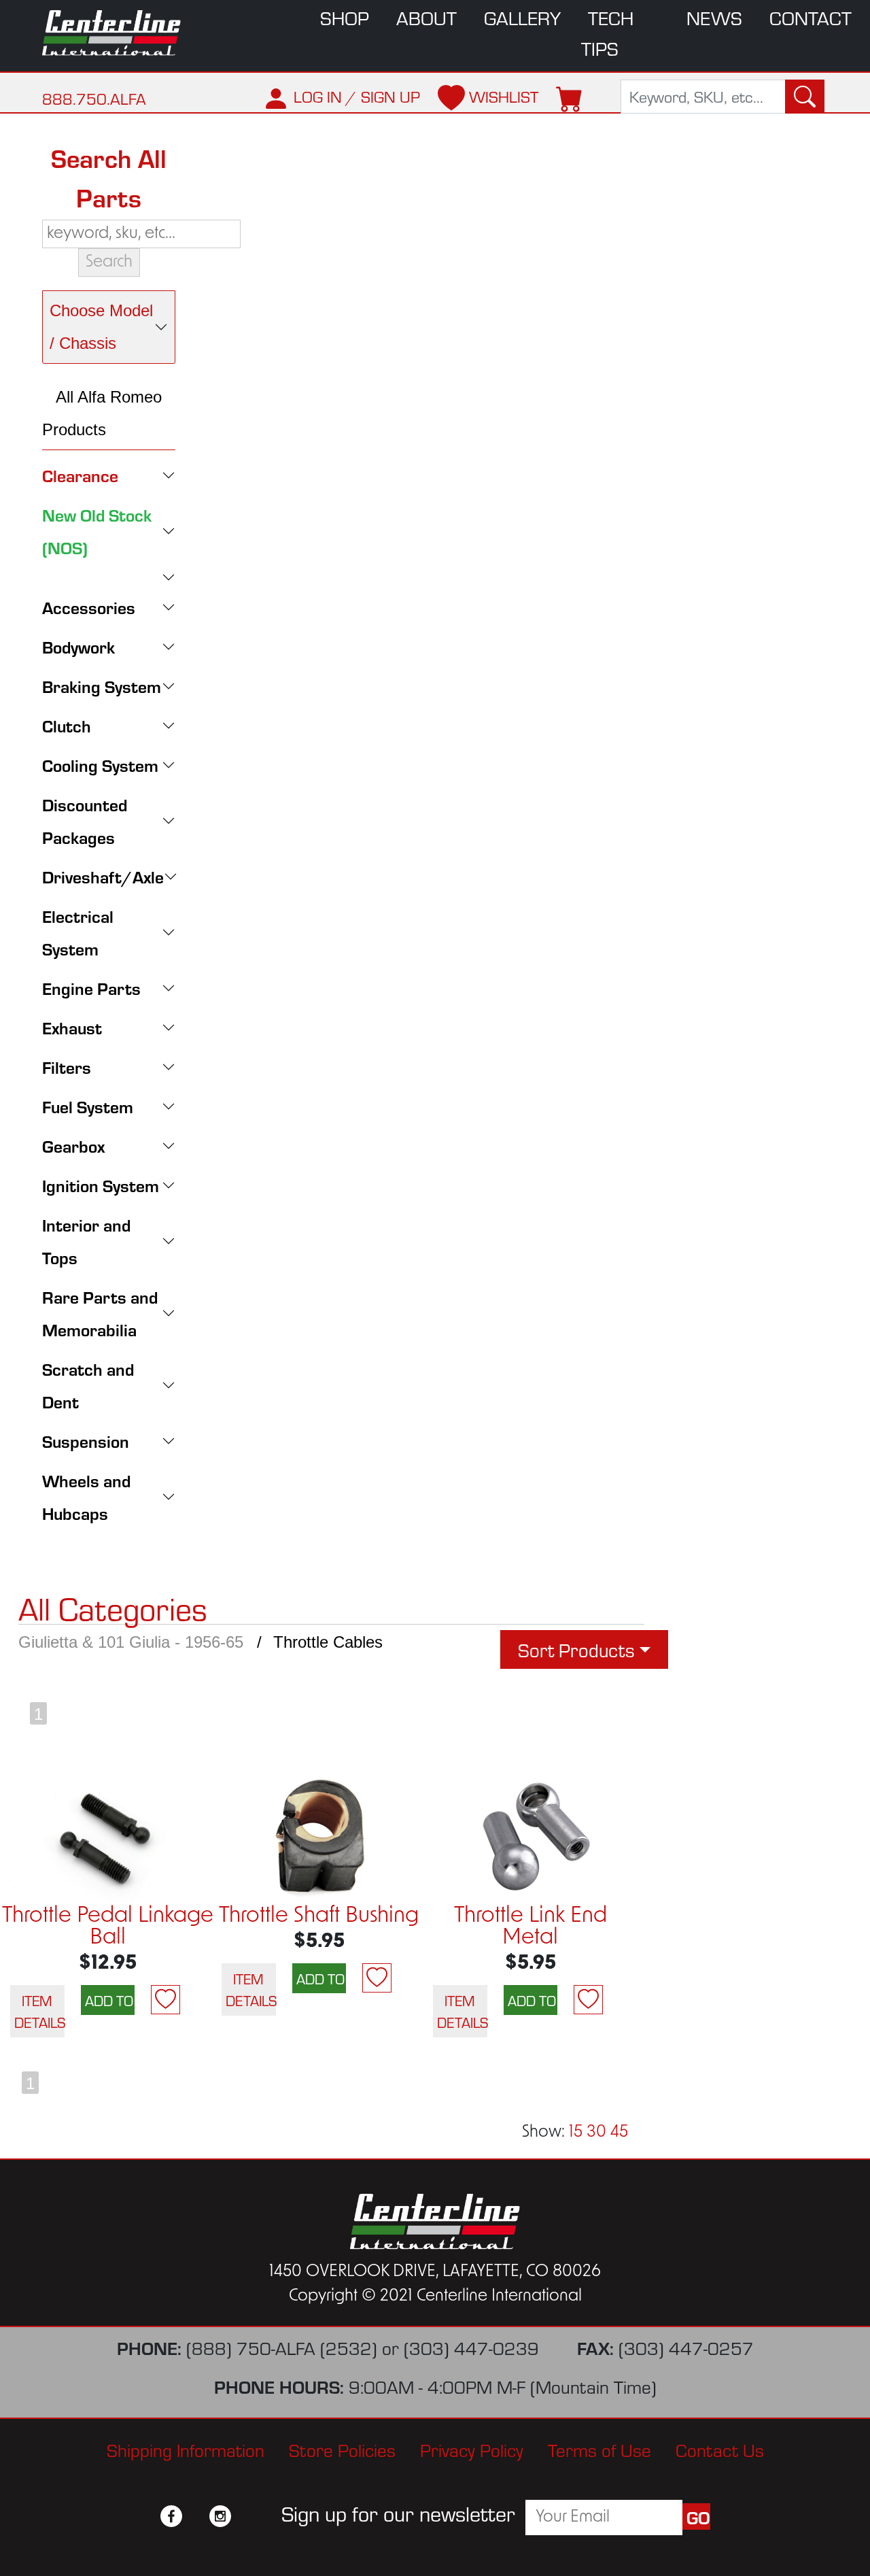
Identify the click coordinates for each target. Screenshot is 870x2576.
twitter (196, 2516)
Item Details (39, 2011)
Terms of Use (599, 2449)
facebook (171, 2516)
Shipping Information (186, 2449)
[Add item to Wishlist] (166, 2000)
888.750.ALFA (94, 98)
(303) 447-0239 (471, 2347)
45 (619, 2133)
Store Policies (342, 2449)
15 (576, 2133)
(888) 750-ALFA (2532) (282, 2347)
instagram (220, 2516)
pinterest (245, 2516)
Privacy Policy (472, 2449)
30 (596, 2133)
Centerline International (117, 33)
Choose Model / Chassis (101, 327)
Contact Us (720, 2449)
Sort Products (576, 1649)
